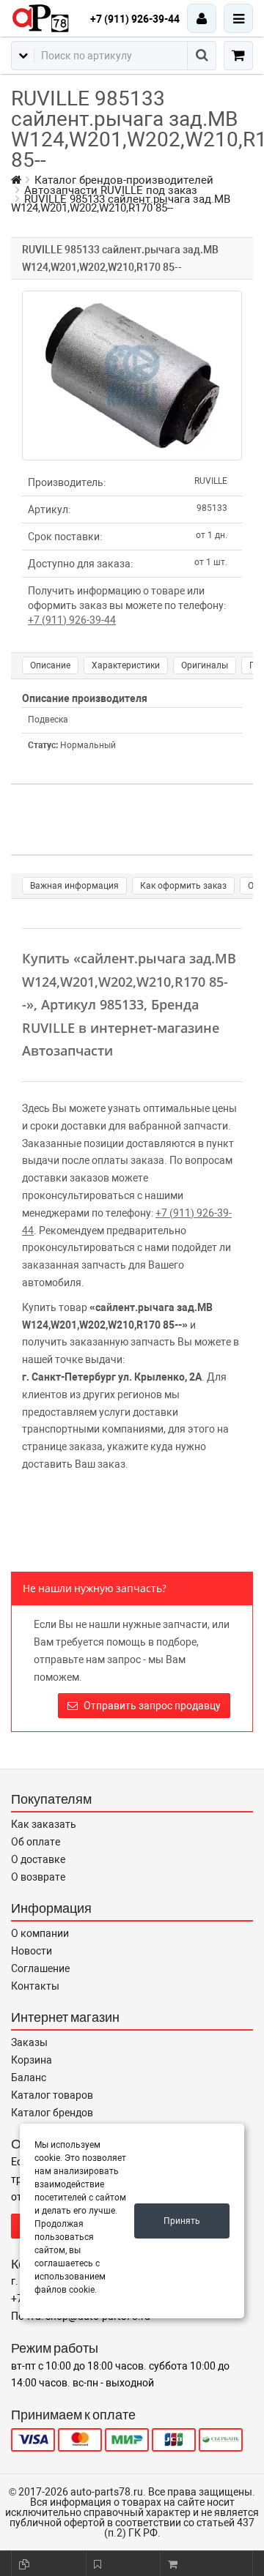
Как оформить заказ (183, 886)
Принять (182, 2221)
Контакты (35, 1986)
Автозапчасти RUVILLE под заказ (111, 190)
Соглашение (40, 1968)
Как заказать (44, 1824)
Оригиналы (205, 665)
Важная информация (74, 886)
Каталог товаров (52, 2095)
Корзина (32, 2060)
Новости (32, 1951)
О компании (40, 1933)
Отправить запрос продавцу (151, 1706)
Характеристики (126, 665)
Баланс (29, 2077)
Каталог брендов (52, 2113)
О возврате (38, 1877)
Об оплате (36, 1842)
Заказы (29, 2042)
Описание (50, 665)
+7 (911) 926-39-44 (135, 19)
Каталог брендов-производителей (124, 180)
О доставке (38, 1859)
